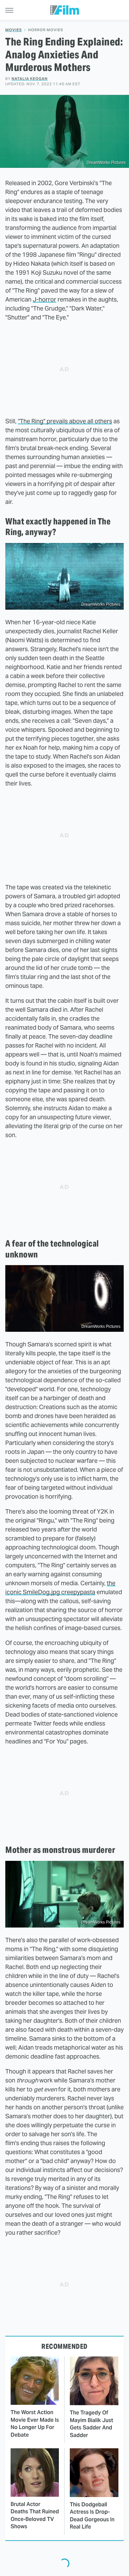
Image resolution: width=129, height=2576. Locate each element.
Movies (14, 30)
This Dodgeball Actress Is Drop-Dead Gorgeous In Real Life (92, 2516)
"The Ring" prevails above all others (65, 421)
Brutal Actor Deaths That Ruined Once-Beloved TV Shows (35, 2515)
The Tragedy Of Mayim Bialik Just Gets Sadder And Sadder (91, 2424)
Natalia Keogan (30, 79)
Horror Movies (46, 30)
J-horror (44, 299)
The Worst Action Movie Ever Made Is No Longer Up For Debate (35, 2423)
